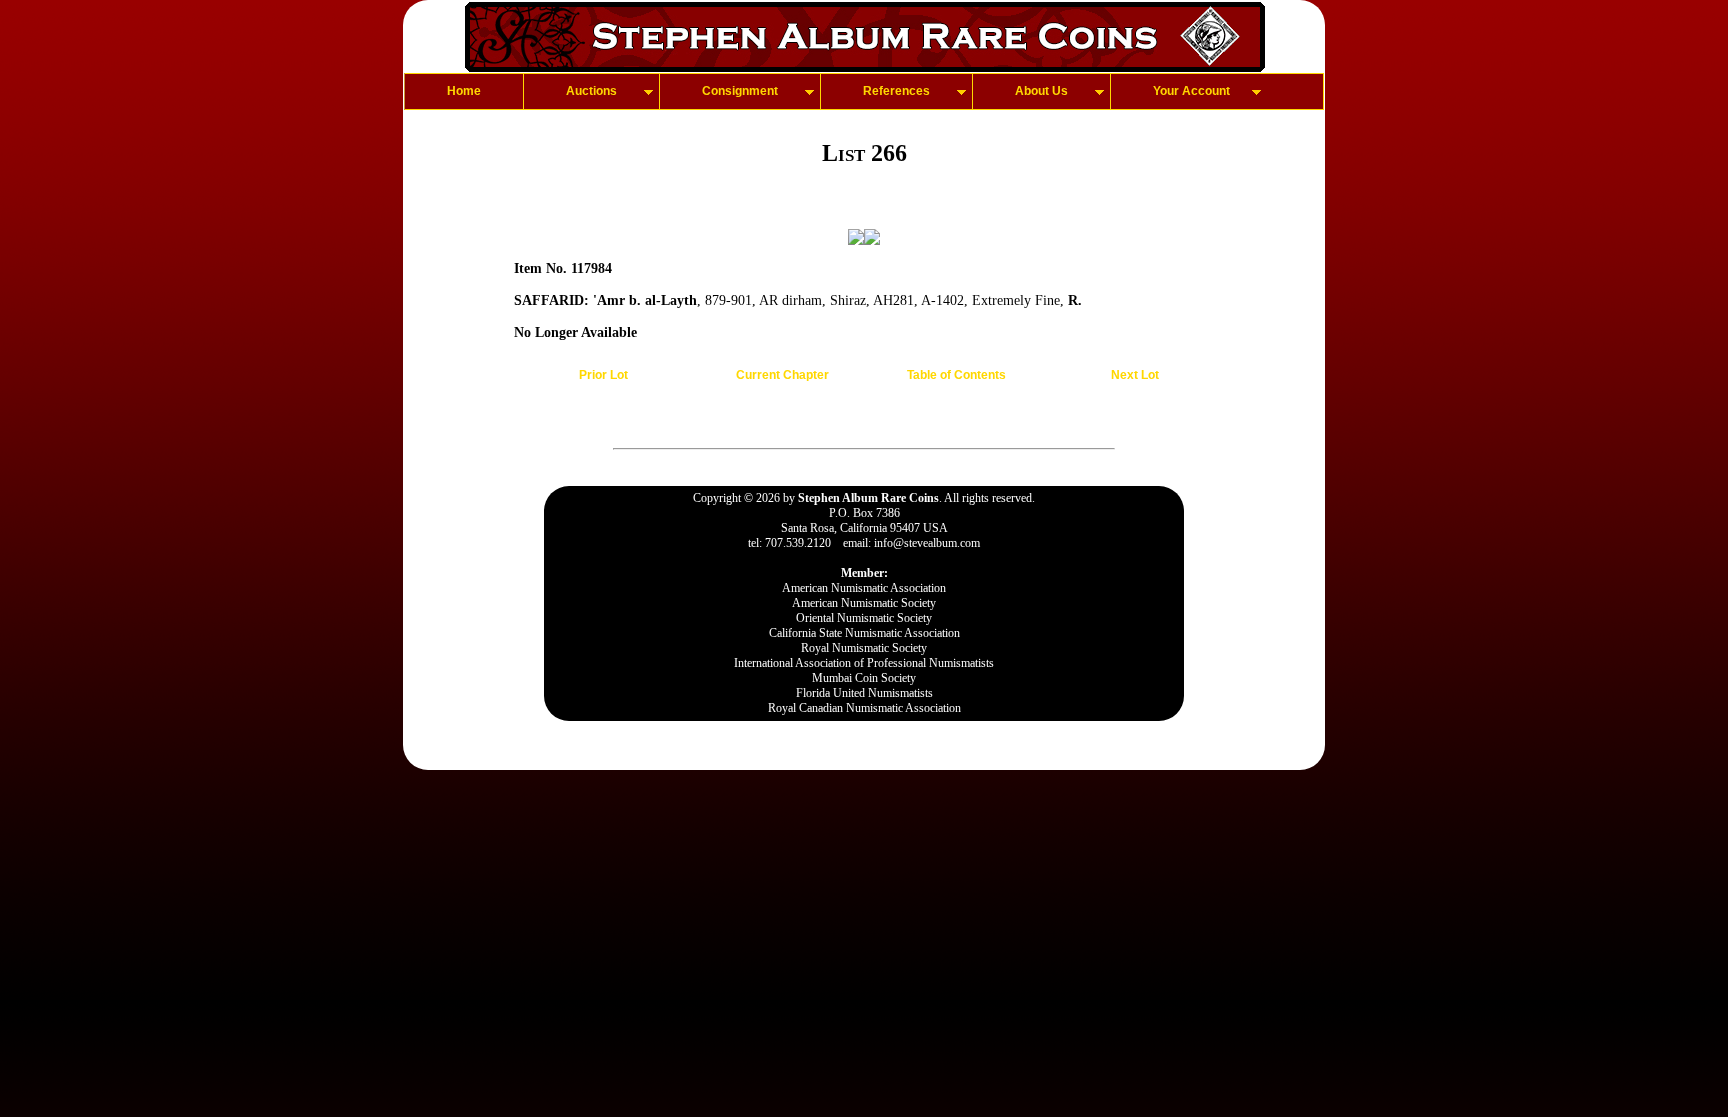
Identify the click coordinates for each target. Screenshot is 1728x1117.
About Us (1041, 91)
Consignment (740, 91)
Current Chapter (782, 375)
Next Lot (1135, 375)
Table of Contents (956, 375)
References (896, 91)
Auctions (591, 91)
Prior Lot (603, 375)
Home (464, 91)
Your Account (1191, 91)
